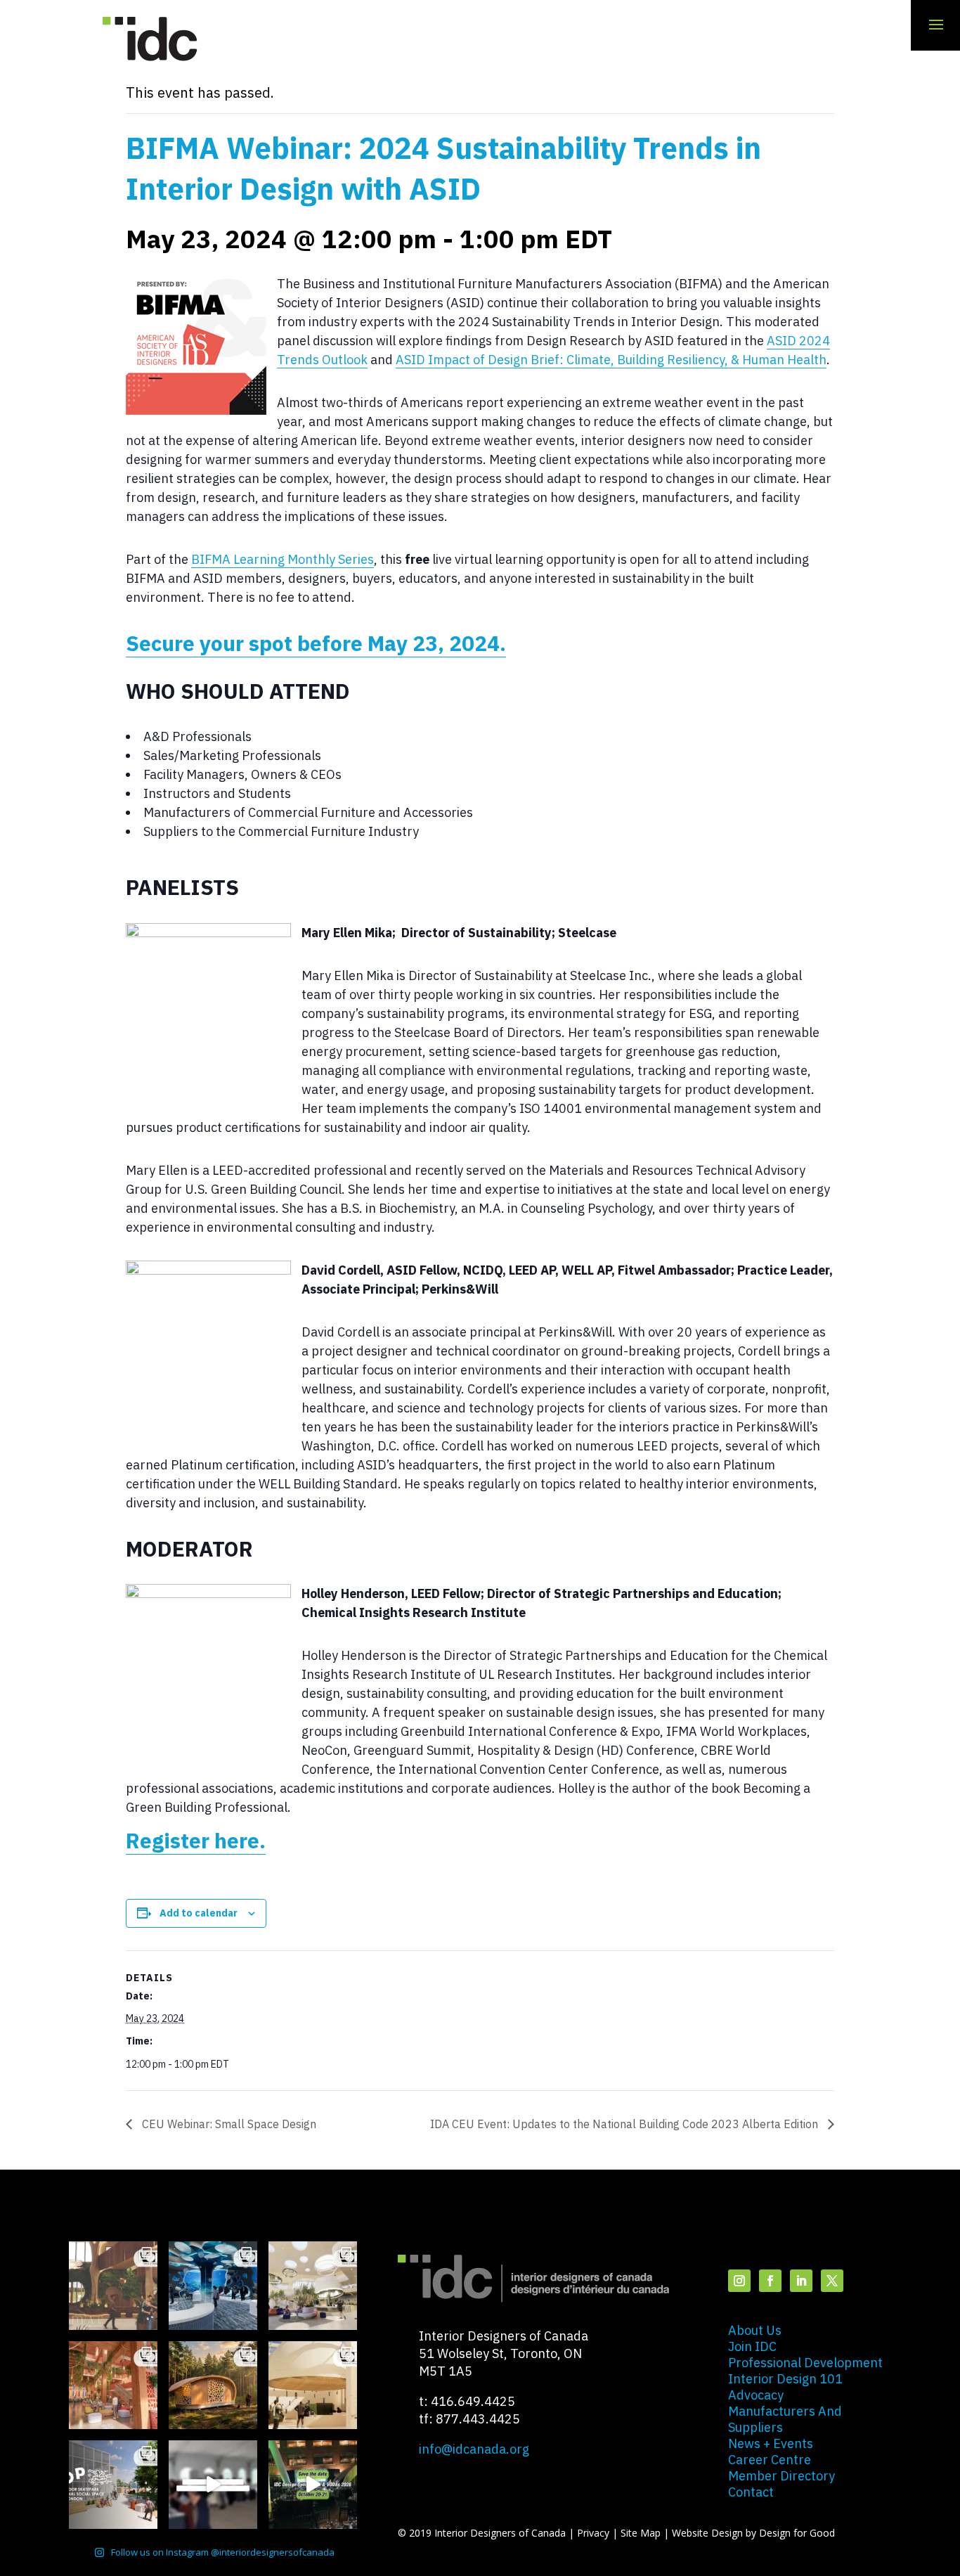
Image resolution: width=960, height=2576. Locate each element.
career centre (770, 2460)
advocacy (756, 2395)
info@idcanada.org (474, 2449)
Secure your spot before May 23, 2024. (316, 643)
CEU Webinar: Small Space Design (228, 2124)
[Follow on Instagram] (739, 2281)
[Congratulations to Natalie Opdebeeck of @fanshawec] (113, 2485)
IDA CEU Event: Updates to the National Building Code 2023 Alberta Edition (625, 2124)
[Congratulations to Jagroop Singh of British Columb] (113, 2286)
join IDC (752, 2346)
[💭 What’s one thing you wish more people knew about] (213, 2485)
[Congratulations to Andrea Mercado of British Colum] (213, 2286)
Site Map (641, 2533)
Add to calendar (199, 1913)
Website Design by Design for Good (753, 2533)
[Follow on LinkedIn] (801, 2281)
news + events (771, 2443)
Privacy (593, 2533)
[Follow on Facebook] (770, 2281)
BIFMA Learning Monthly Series (283, 559)
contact (751, 2492)
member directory (781, 2476)
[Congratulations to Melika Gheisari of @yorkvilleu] (213, 2385)
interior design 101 (785, 2379)
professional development (805, 2363)
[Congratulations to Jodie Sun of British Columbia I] (313, 2286)
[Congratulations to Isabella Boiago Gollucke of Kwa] (113, 2385)
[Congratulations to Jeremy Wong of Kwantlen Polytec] (313, 2385)
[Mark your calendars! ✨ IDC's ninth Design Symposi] (313, 2485)
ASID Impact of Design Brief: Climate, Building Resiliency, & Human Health (611, 360)
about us (755, 2330)
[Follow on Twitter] (832, 2281)
